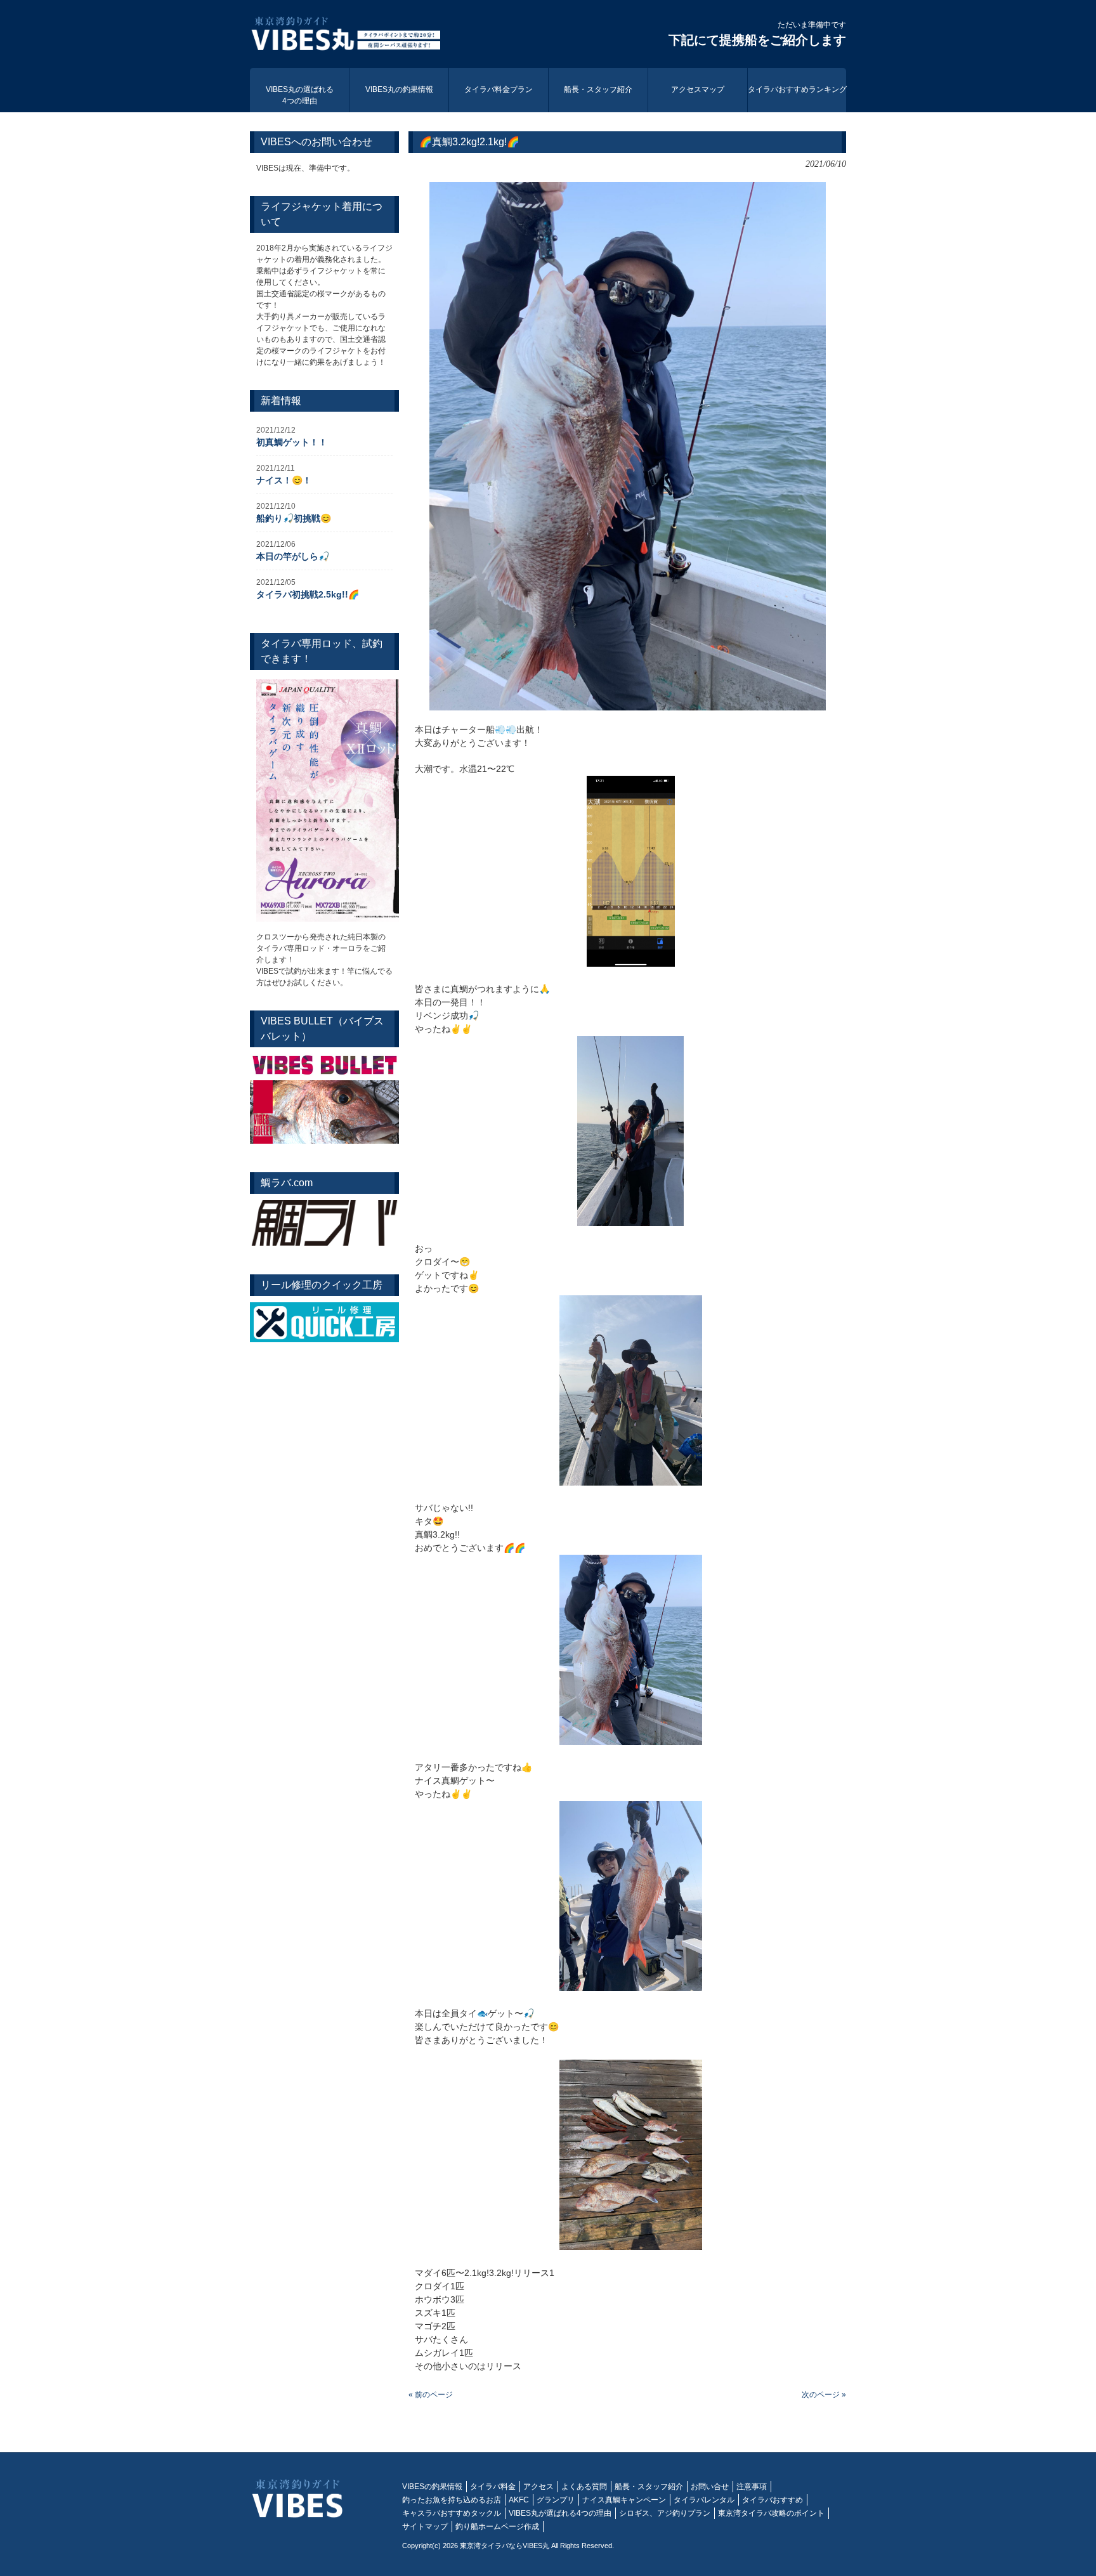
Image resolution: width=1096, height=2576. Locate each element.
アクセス (538, 2487)
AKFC (519, 2500)
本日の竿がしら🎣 (293, 556)
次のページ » (824, 2395)
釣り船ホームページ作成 (497, 2527)
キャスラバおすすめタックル (452, 2513)
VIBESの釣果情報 (432, 2487)
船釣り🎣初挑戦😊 (294, 518)
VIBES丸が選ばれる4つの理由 (560, 2513)
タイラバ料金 (493, 2487)
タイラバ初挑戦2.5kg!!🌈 (308, 594)
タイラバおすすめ (773, 2500)
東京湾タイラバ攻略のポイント (771, 2513)
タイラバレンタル (704, 2500)
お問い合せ (710, 2487)
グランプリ (556, 2500)
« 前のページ (431, 2395)
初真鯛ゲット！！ (292, 442)
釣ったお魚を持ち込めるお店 (452, 2500)
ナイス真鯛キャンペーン (624, 2500)
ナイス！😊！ (284, 480)
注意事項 (752, 2487)
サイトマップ (425, 2527)
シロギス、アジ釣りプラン (665, 2513)
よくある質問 (584, 2487)
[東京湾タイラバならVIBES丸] (345, 36)
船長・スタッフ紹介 (649, 2487)
